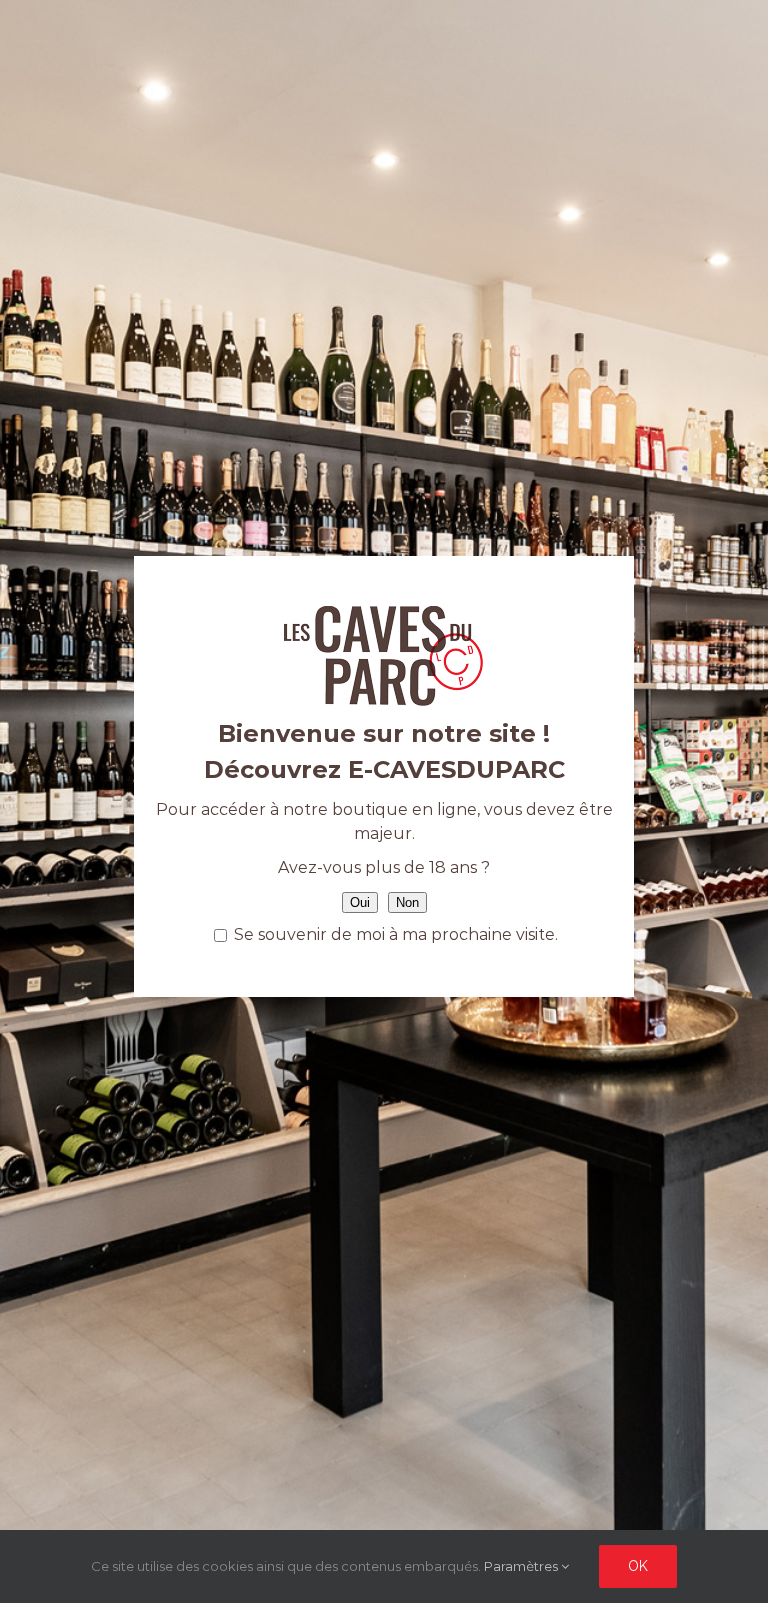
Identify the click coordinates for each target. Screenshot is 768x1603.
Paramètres (522, 1566)
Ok (638, 1566)
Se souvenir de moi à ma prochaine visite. (394, 934)
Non (407, 902)
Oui (360, 902)
